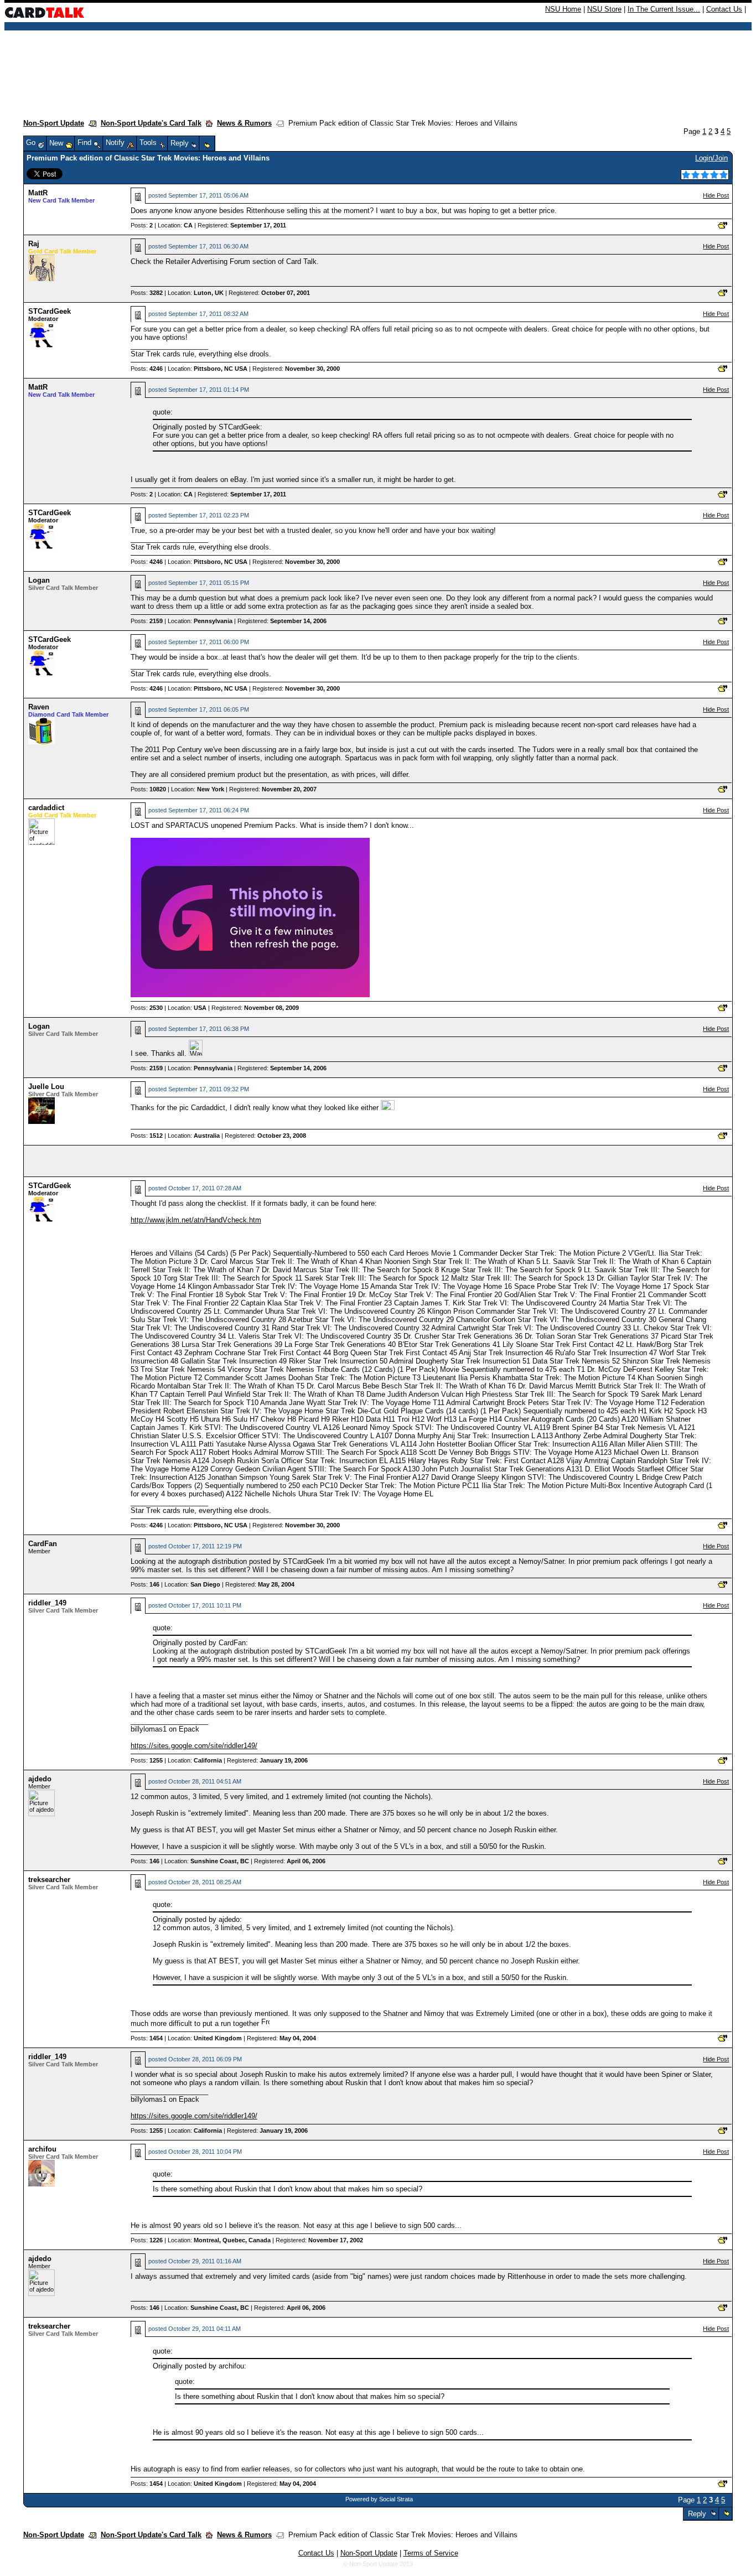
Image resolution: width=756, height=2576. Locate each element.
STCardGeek (50, 311)
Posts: (142, 225)
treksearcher (49, 1880)
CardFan (43, 1544)
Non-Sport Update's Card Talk (151, 123)
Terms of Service (431, 2553)
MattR (38, 193)
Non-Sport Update (54, 123)
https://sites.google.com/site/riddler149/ (194, 1746)
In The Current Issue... (664, 9)
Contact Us (724, 9)
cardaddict (46, 808)
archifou (42, 2149)
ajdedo (40, 1779)
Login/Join (711, 158)
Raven (39, 707)
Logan (39, 580)
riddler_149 (47, 1603)
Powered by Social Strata (379, 2499)
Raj (34, 244)
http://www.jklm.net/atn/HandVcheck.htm (196, 1220)
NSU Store (604, 9)
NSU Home (563, 9)
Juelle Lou (46, 1087)
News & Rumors (244, 123)
